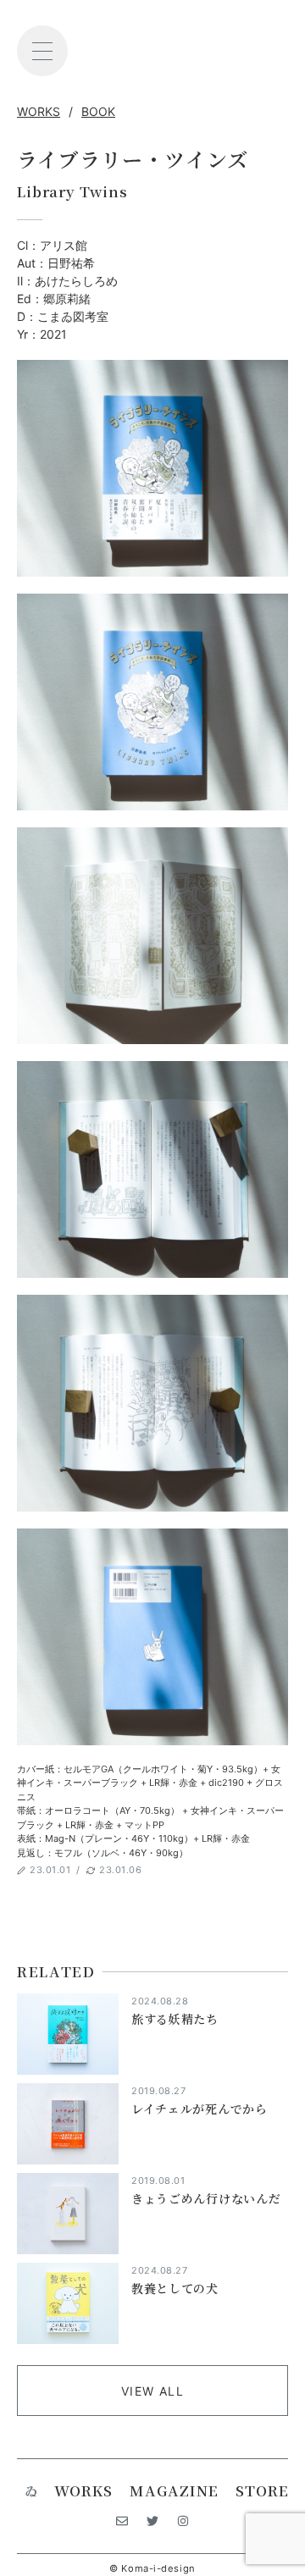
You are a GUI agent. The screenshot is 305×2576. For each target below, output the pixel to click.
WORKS (39, 112)
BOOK (98, 112)
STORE (262, 2490)
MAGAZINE (174, 2490)
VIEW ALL (152, 2391)
